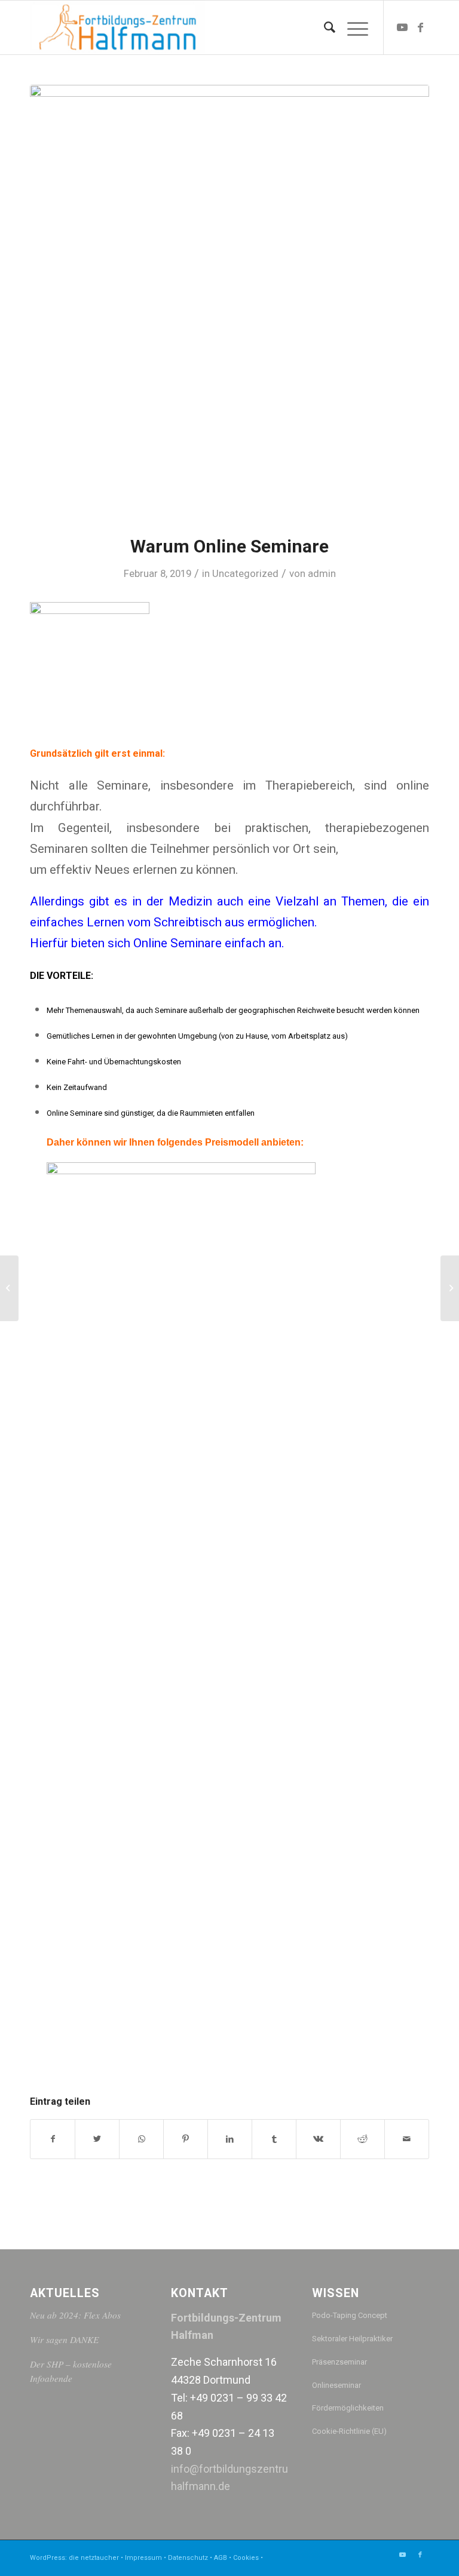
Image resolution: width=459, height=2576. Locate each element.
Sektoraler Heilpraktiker (352, 2339)
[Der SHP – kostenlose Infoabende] (450, 1288)
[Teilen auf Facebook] (53, 2139)
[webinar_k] (229, 302)
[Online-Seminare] (9, 1288)
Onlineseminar (336, 2385)
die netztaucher (94, 2558)
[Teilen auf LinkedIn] (230, 2139)
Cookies (246, 2558)
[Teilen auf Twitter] (97, 2139)
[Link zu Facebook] (420, 27)
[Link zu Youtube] (402, 27)
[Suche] (324, 27)
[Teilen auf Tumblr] (274, 2139)
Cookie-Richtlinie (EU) (349, 2431)
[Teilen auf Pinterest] (186, 2139)
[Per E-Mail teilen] (407, 2139)
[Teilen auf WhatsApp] (141, 2139)
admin (322, 573)
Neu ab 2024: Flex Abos (75, 2315)
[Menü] (352, 27)
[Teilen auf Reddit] (362, 2139)
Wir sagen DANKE (64, 2339)
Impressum (143, 2558)
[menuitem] (324, 27)
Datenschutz (188, 2558)
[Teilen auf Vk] (318, 2139)
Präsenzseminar (339, 2362)
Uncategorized (245, 573)
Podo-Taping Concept (350, 2315)
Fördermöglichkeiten (348, 2408)
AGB (221, 2558)
